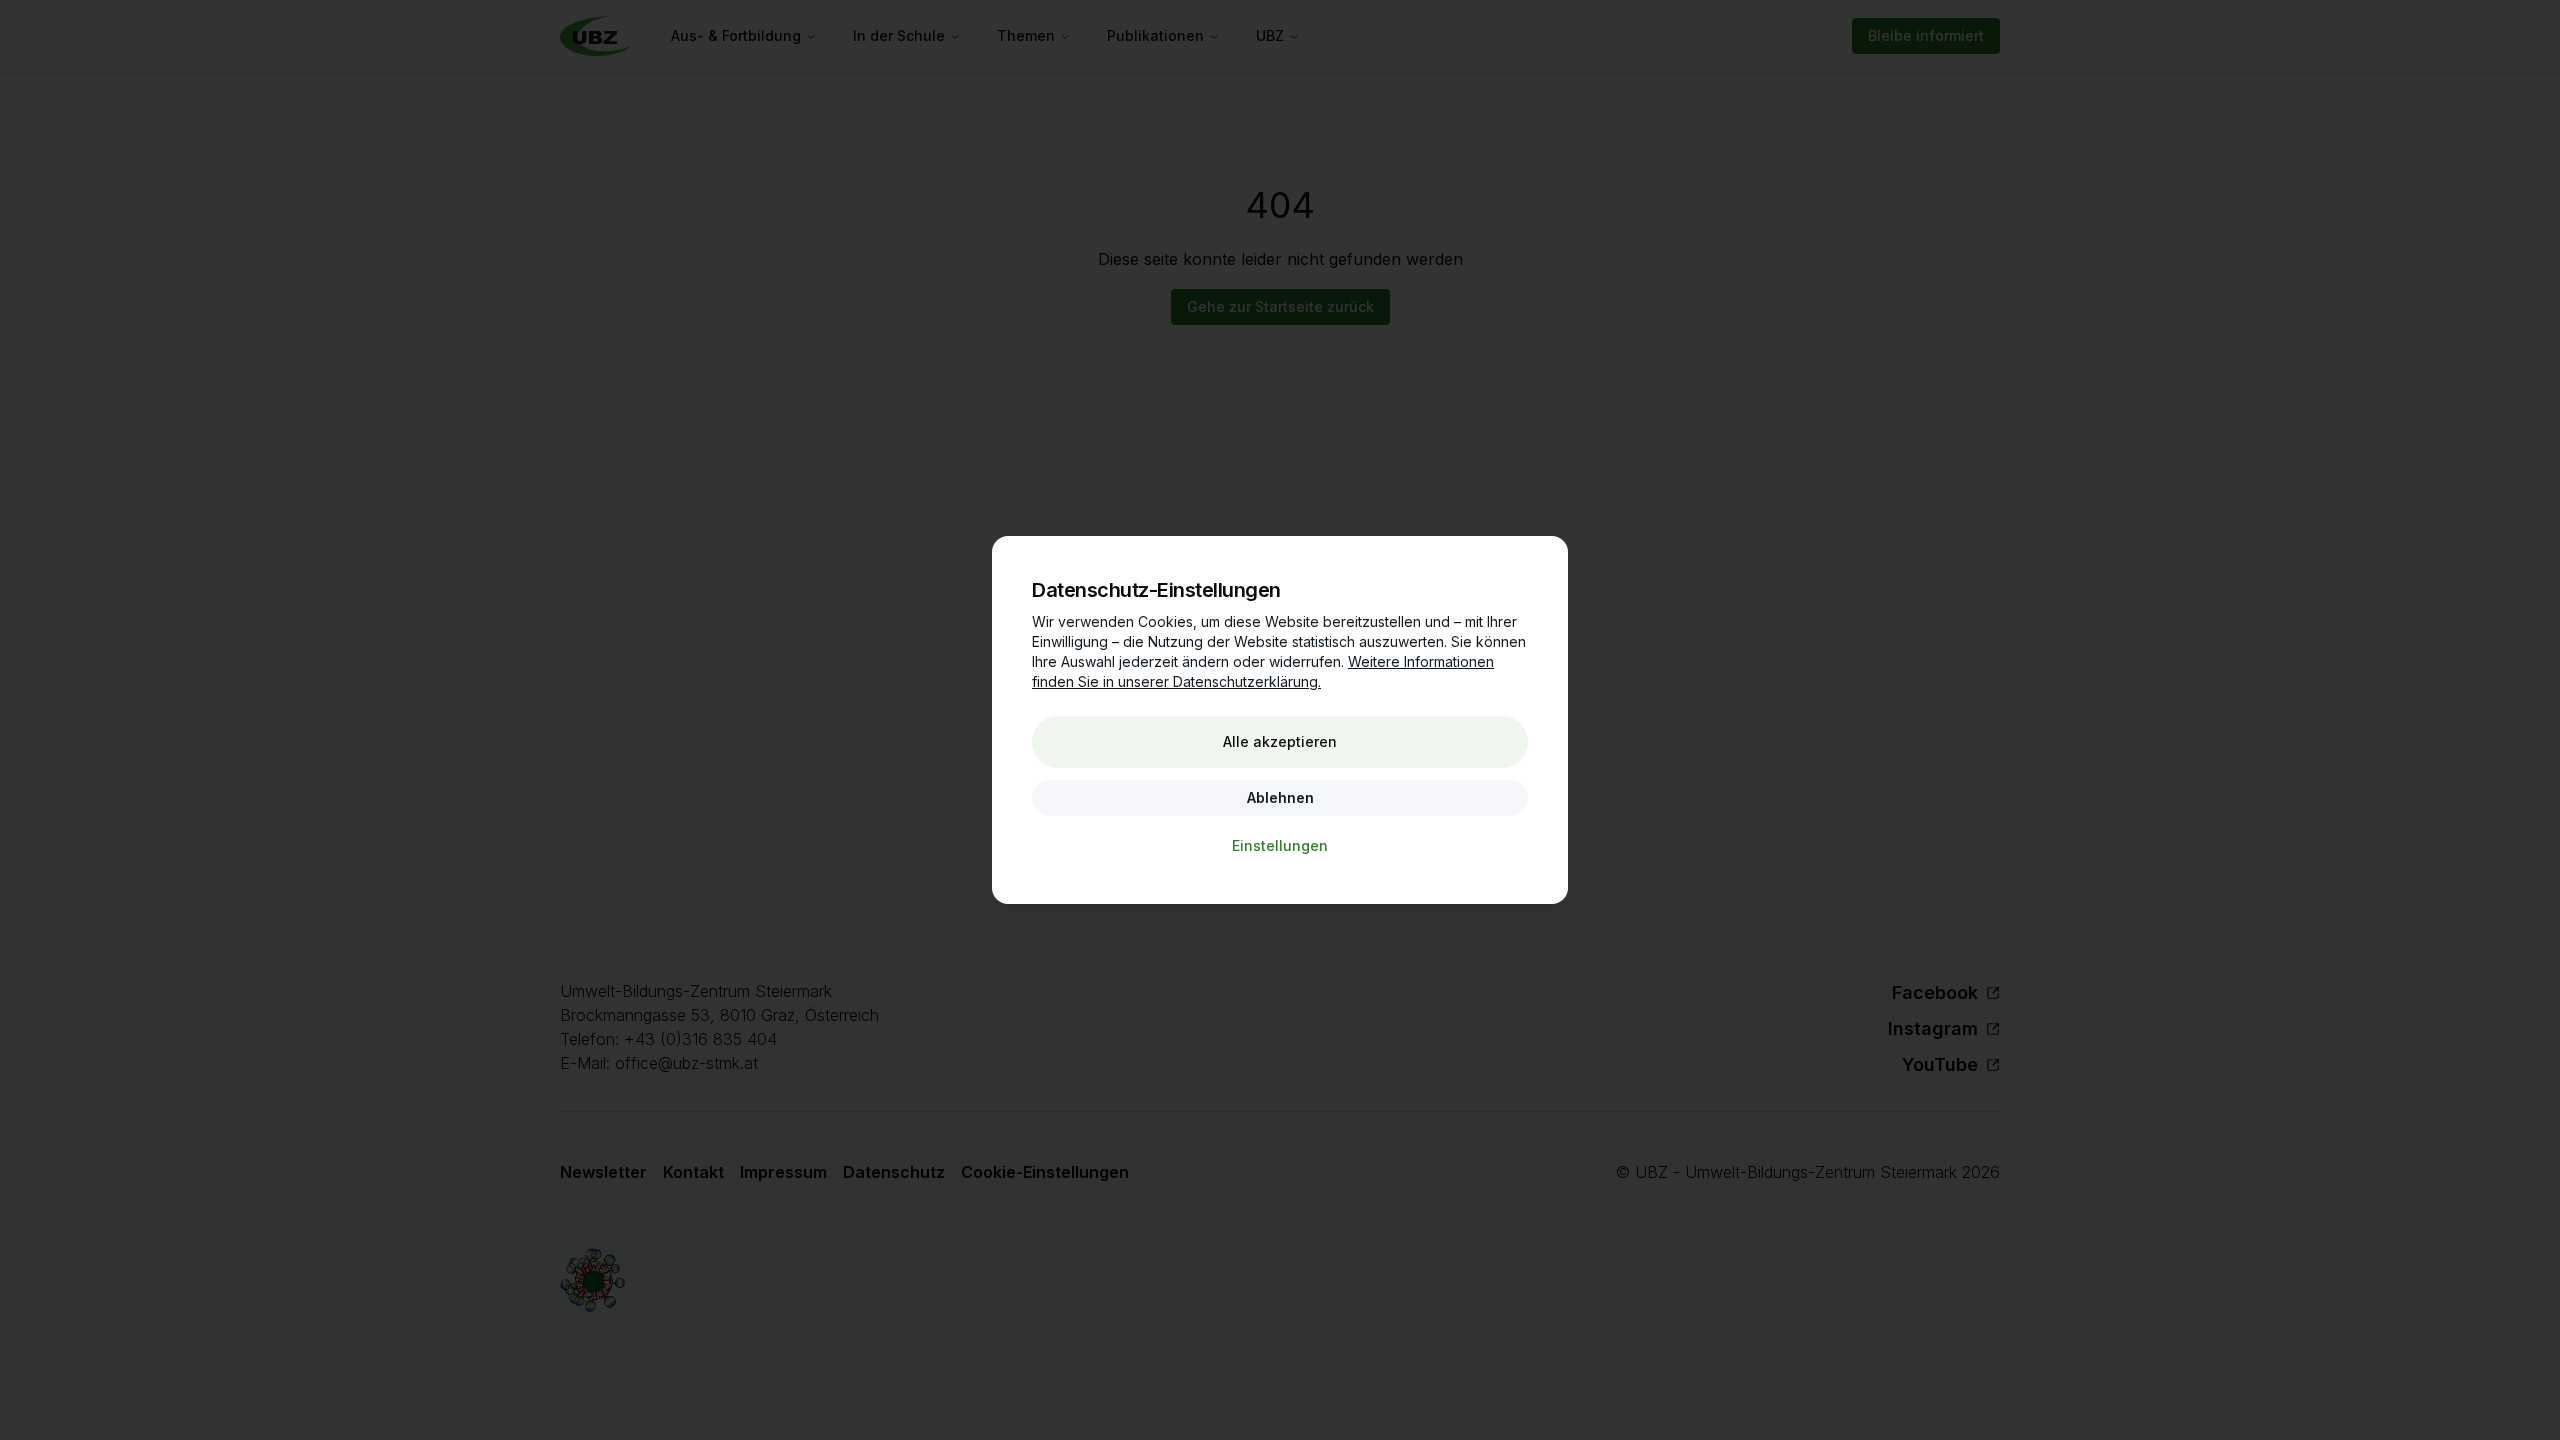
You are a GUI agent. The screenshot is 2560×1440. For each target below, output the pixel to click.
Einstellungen (1280, 845)
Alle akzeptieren (1280, 741)
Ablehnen (1280, 797)
